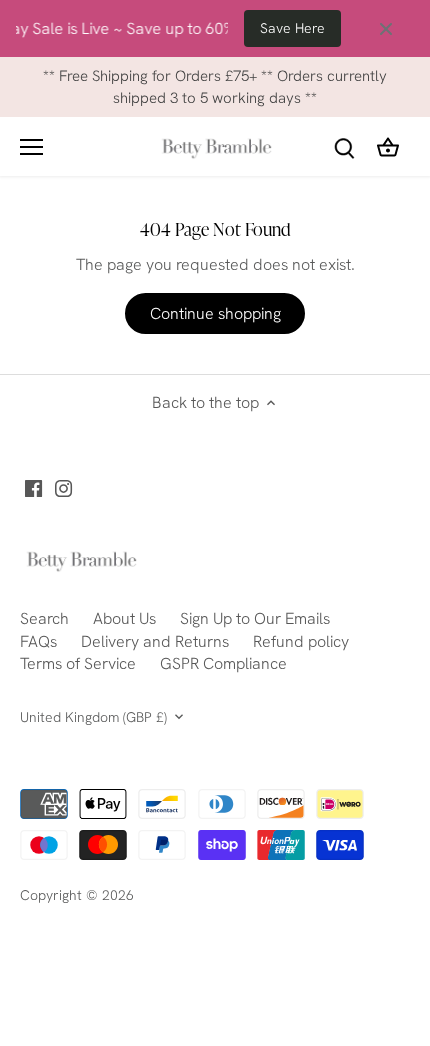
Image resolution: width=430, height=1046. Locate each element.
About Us (124, 618)
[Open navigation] (31, 147)
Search (44, 618)
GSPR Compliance (223, 663)
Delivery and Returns (155, 641)
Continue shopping (215, 313)
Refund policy (301, 641)
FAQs (38, 641)
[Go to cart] (388, 146)
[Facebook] (33, 488)
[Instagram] (63, 488)
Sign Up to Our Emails (255, 618)
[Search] (344, 146)
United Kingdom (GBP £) (93, 717)
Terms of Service (78, 663)
